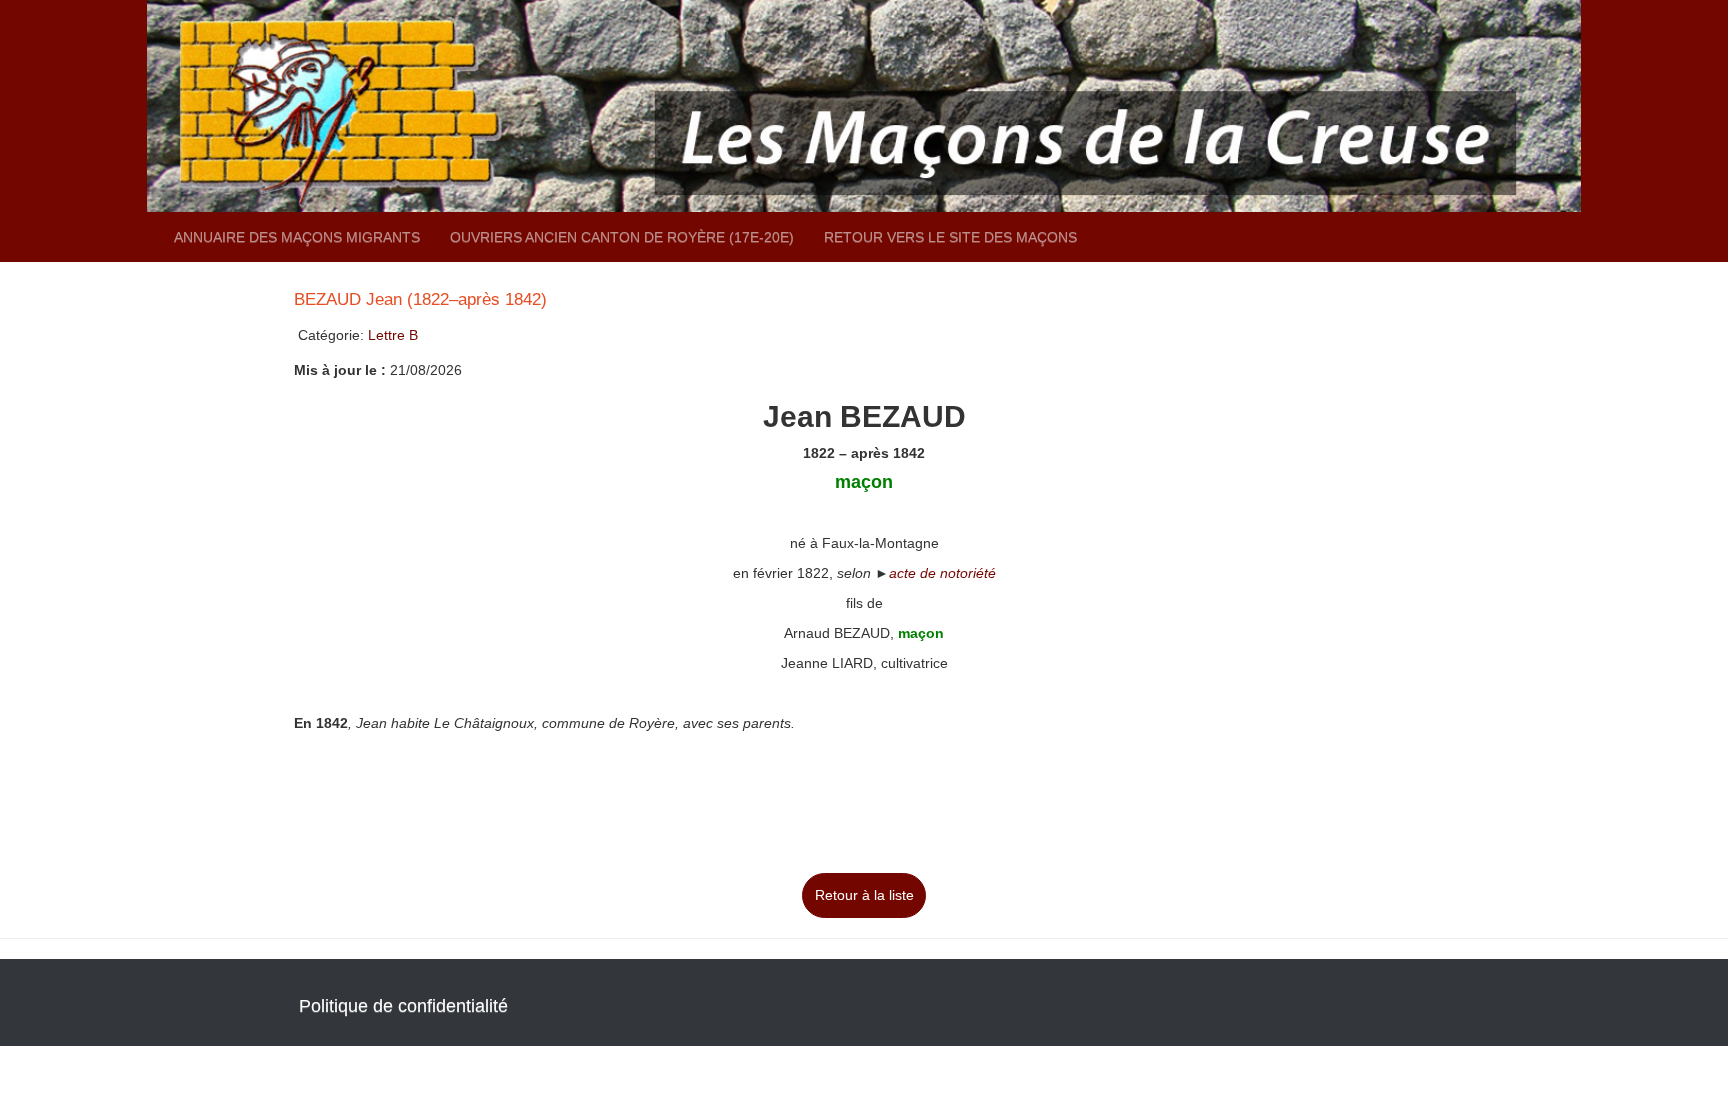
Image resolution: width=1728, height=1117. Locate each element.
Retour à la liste (864, 895)
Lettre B (393, 335)
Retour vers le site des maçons (950, 237)
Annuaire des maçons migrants (297, 237)
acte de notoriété (942, 573)
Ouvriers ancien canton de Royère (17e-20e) (622, 237)
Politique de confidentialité (403, 1006)
